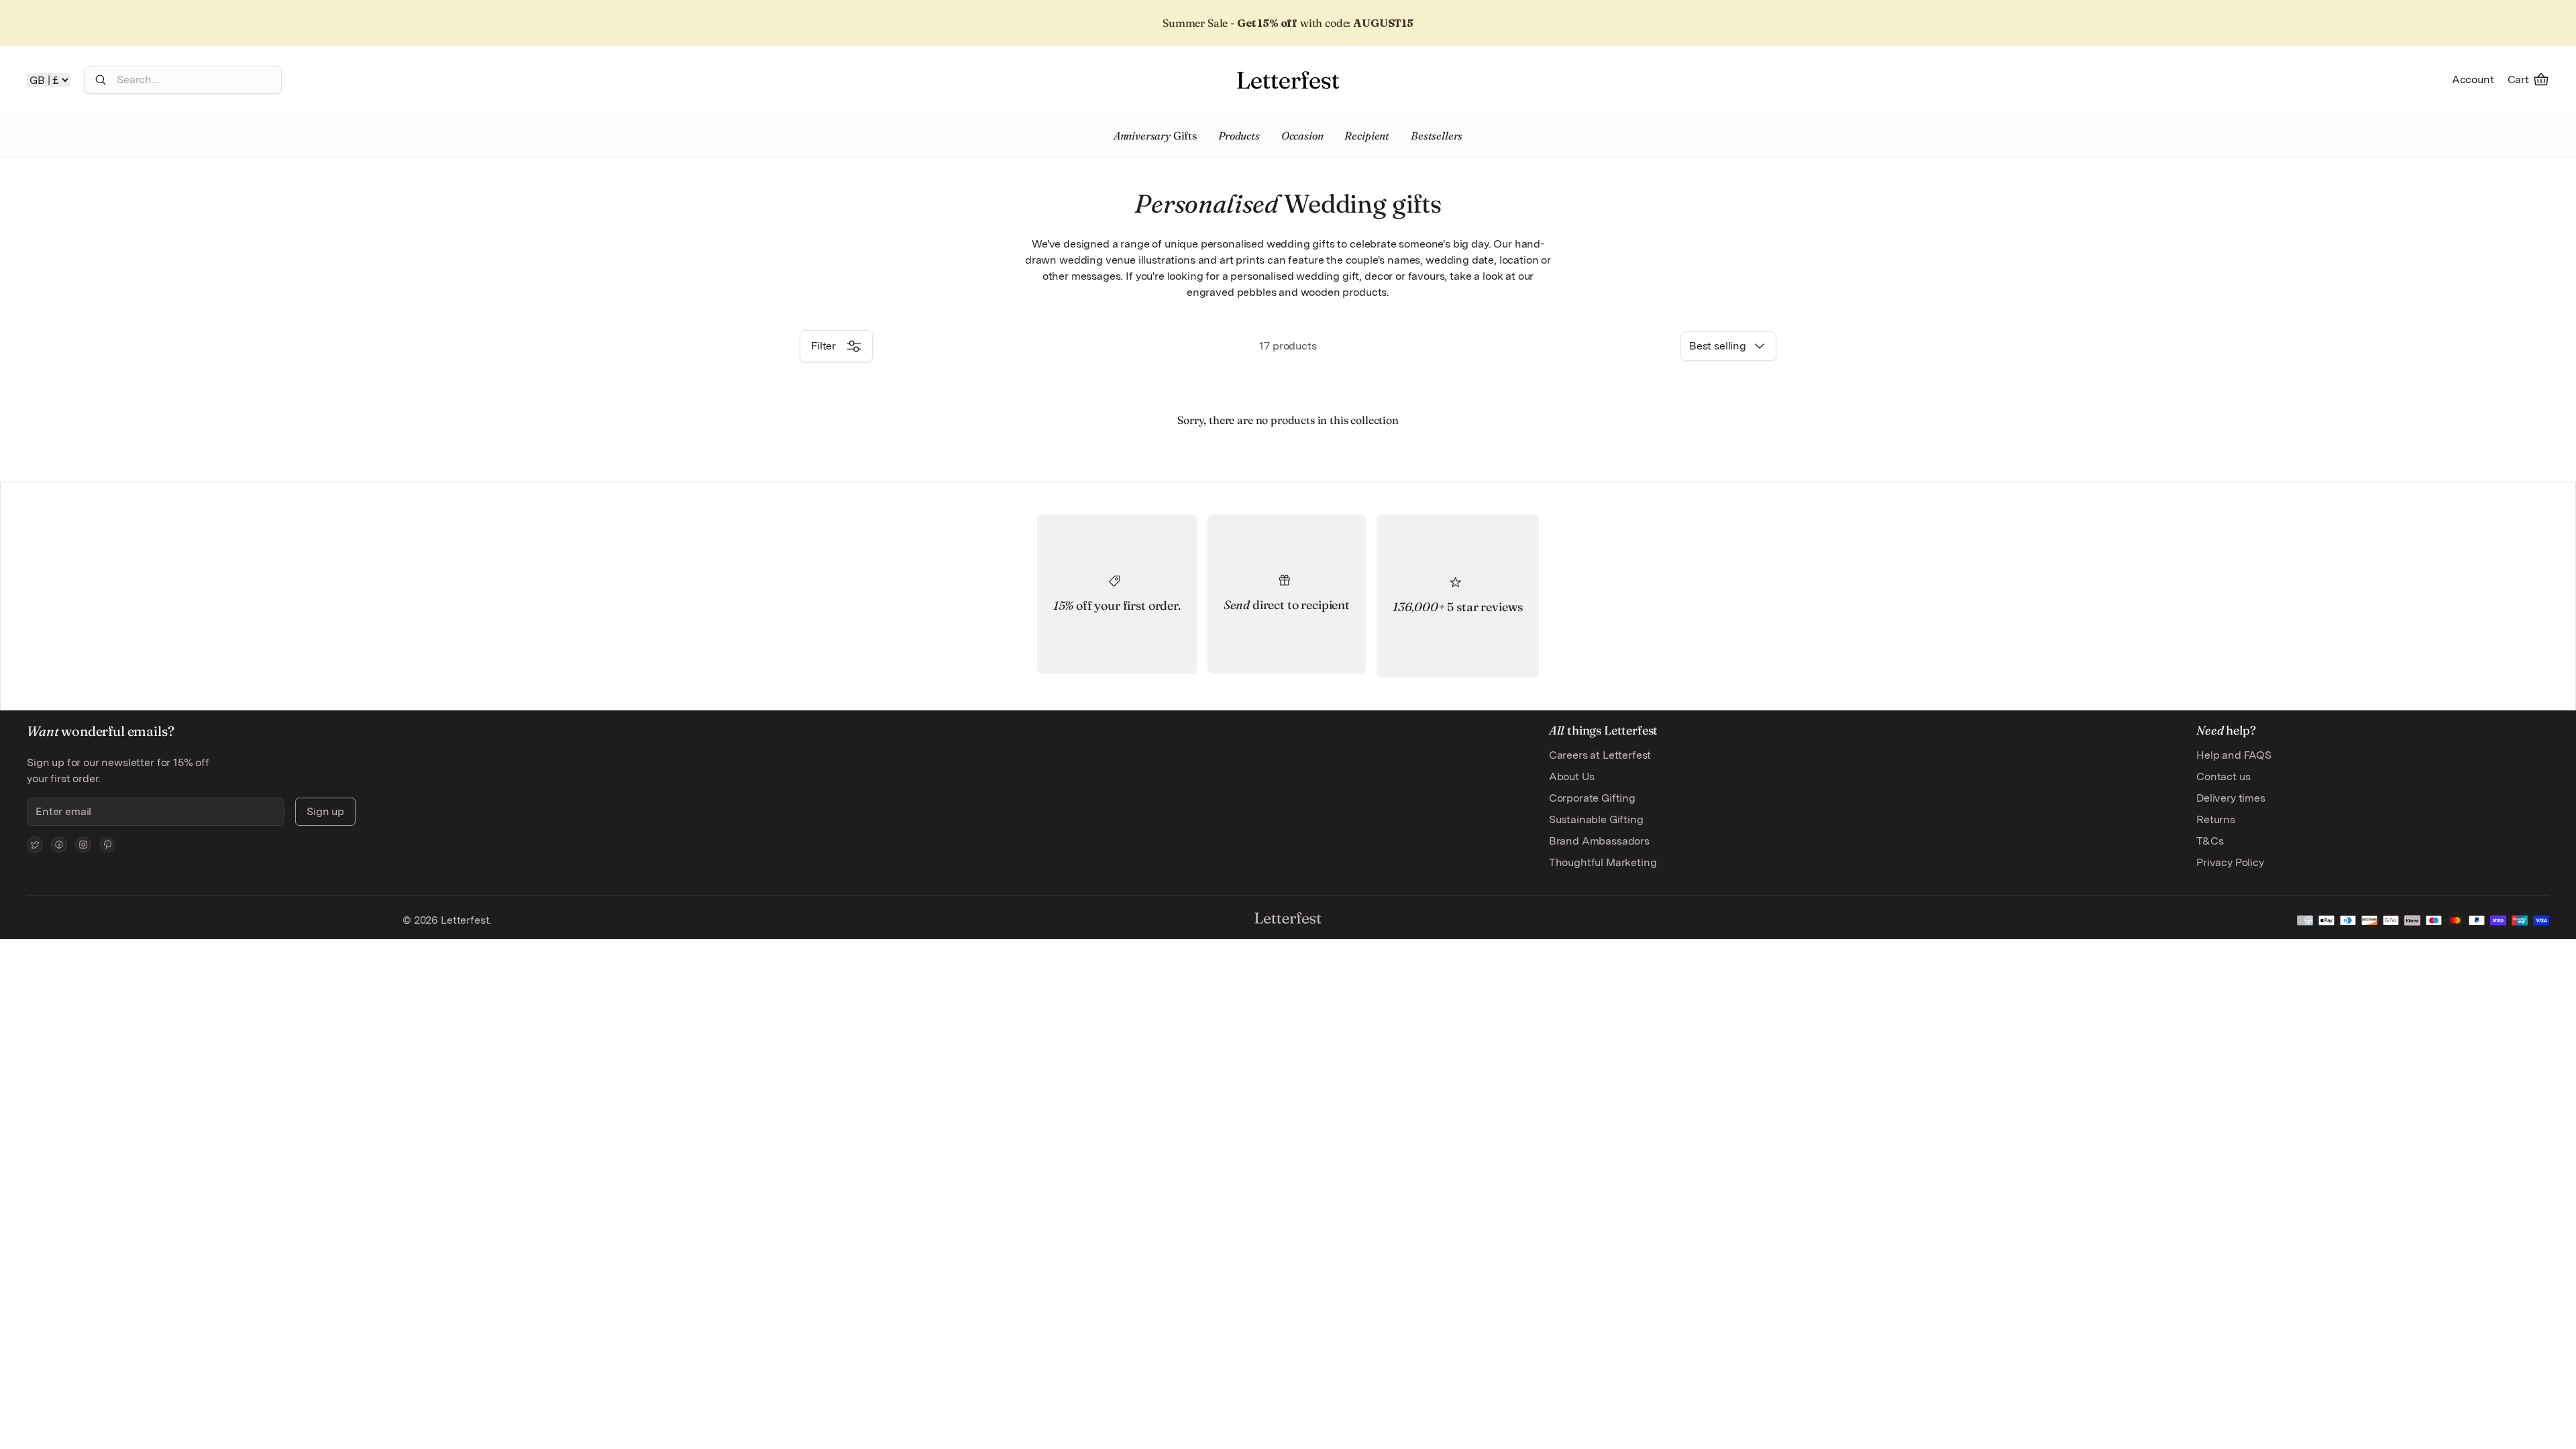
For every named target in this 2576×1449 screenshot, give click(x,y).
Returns (2216, 819)
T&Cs (2210, 841)
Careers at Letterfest (1600, 755)
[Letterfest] (1288, 80)
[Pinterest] (107, 845)
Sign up (325, 811)
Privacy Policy (2230, 862)
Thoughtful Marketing (1603, 862)
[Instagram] (83, 845)
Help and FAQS (2234, 755)
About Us (1572, 776)
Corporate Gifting (1592, 798)
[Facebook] (59, 845)
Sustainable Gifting (1596, 819)
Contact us (2223, 776)
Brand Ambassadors (1599, 841)
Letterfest (464, 920)
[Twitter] (35, 845)
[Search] (101, 80)
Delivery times (2231, 798)
